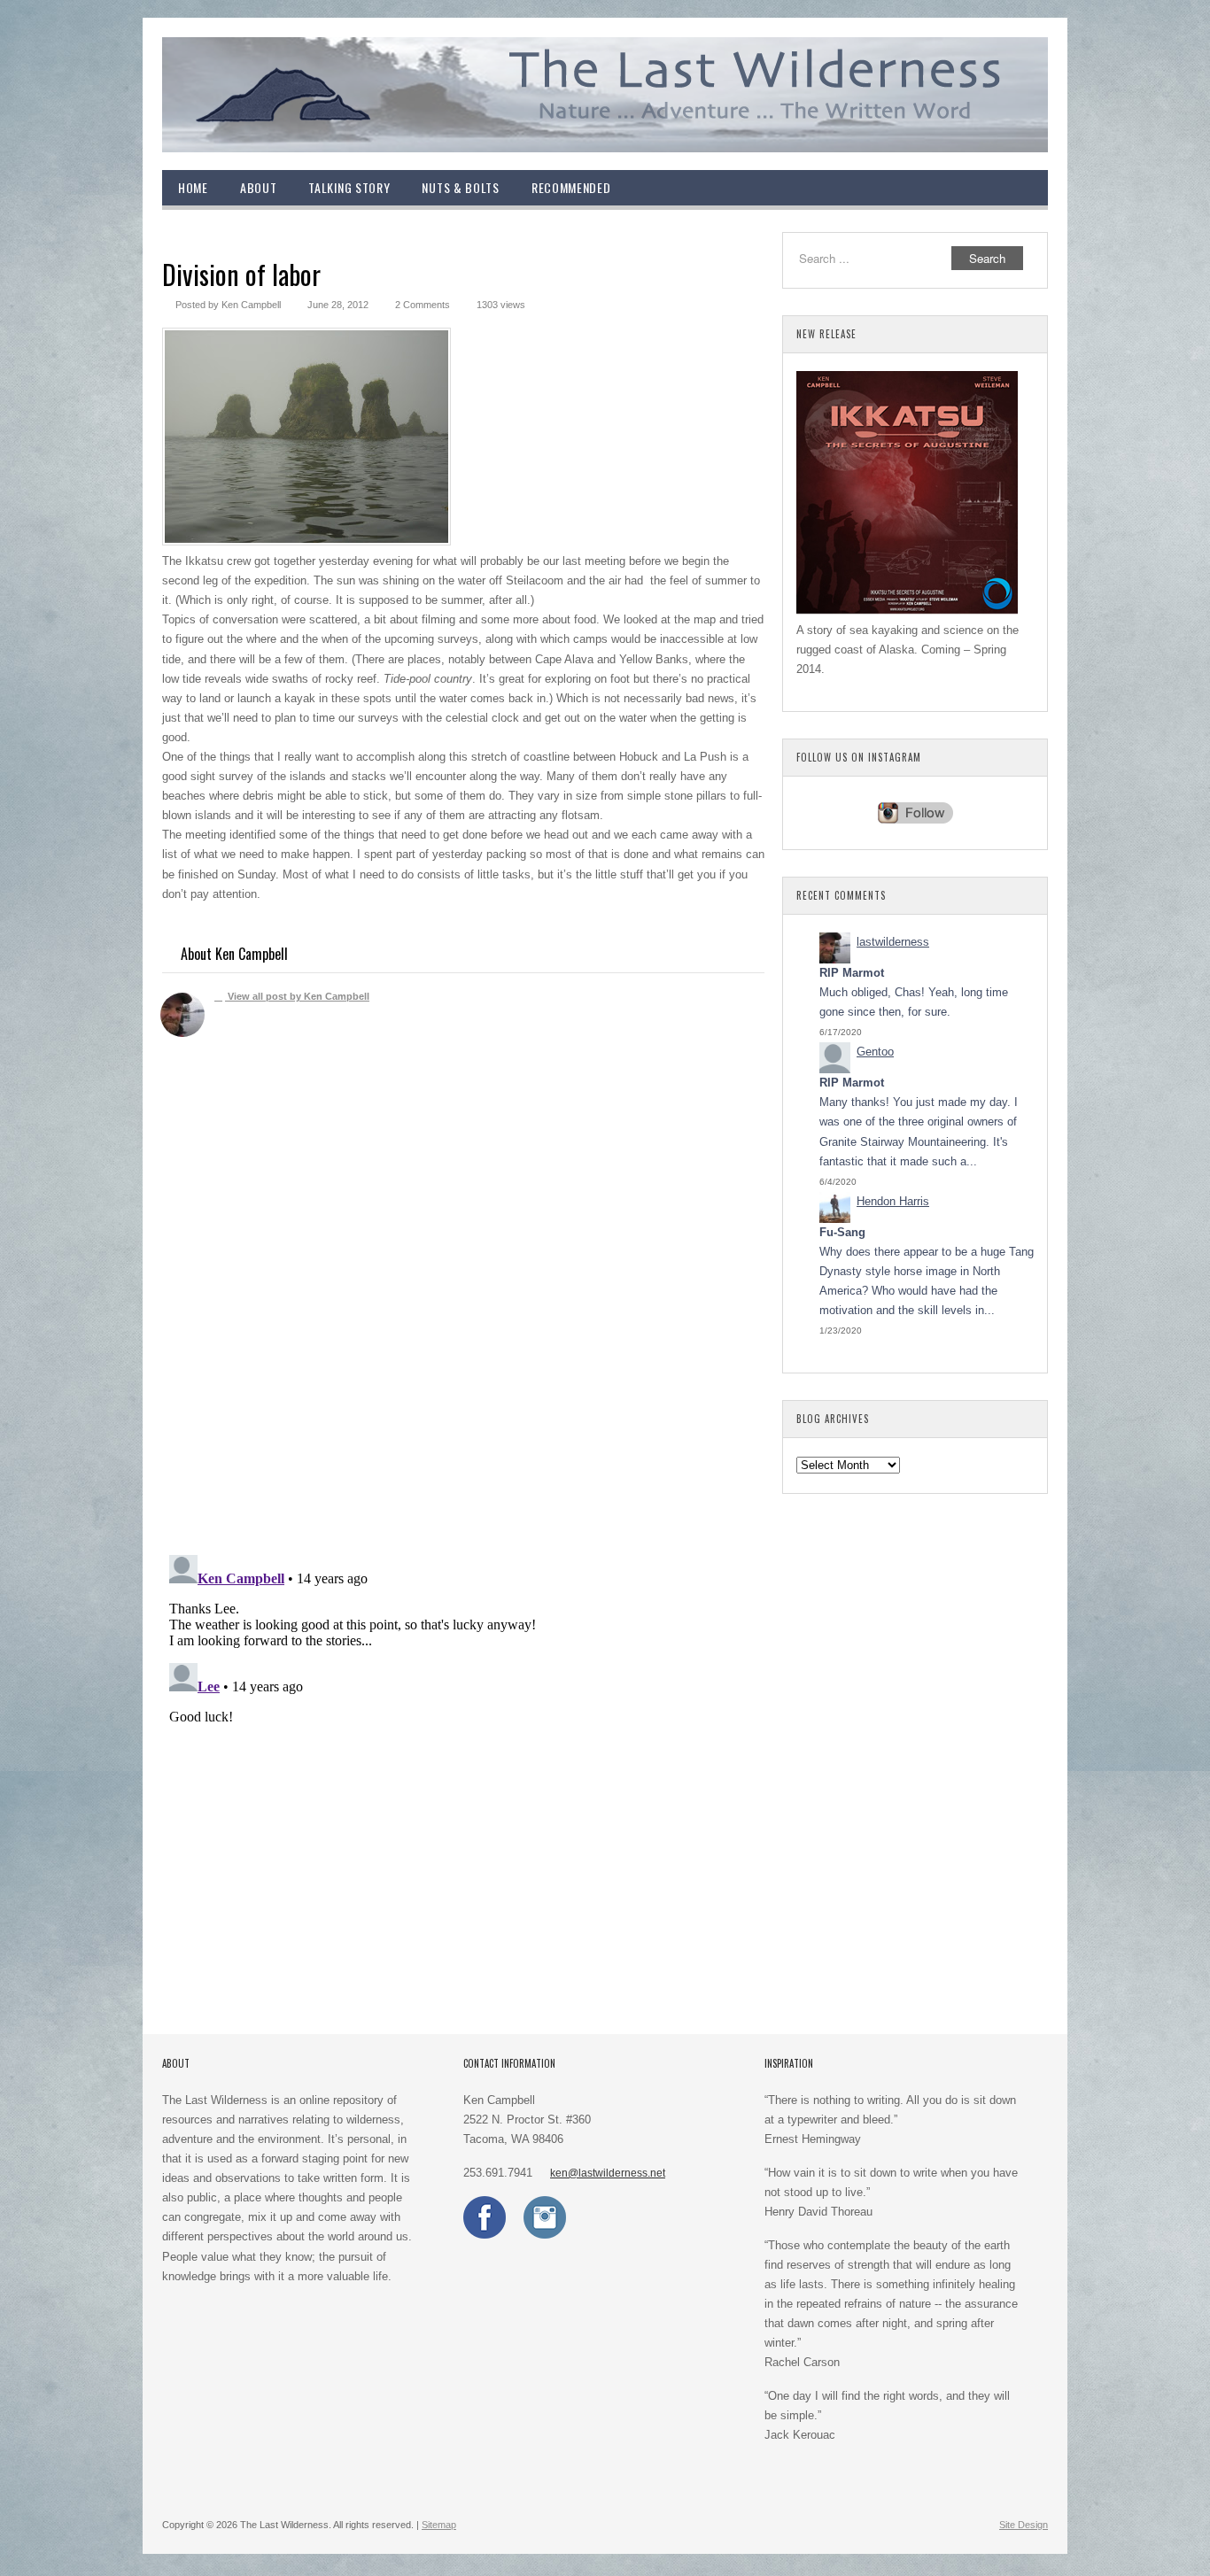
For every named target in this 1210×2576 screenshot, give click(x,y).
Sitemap (439, 2525)
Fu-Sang (842, 1232)
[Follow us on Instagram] (545, 2235)
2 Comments (423, 305)
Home (193, 187)
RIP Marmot (852, 973)
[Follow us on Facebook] (485, 2235)
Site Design (1024, 2525)
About (259, 187)
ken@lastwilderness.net (608, 2173)
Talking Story (349, 187)
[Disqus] (463, 1310)
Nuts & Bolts (460, 187)
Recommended (571, 187)
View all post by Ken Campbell (297, 996)
